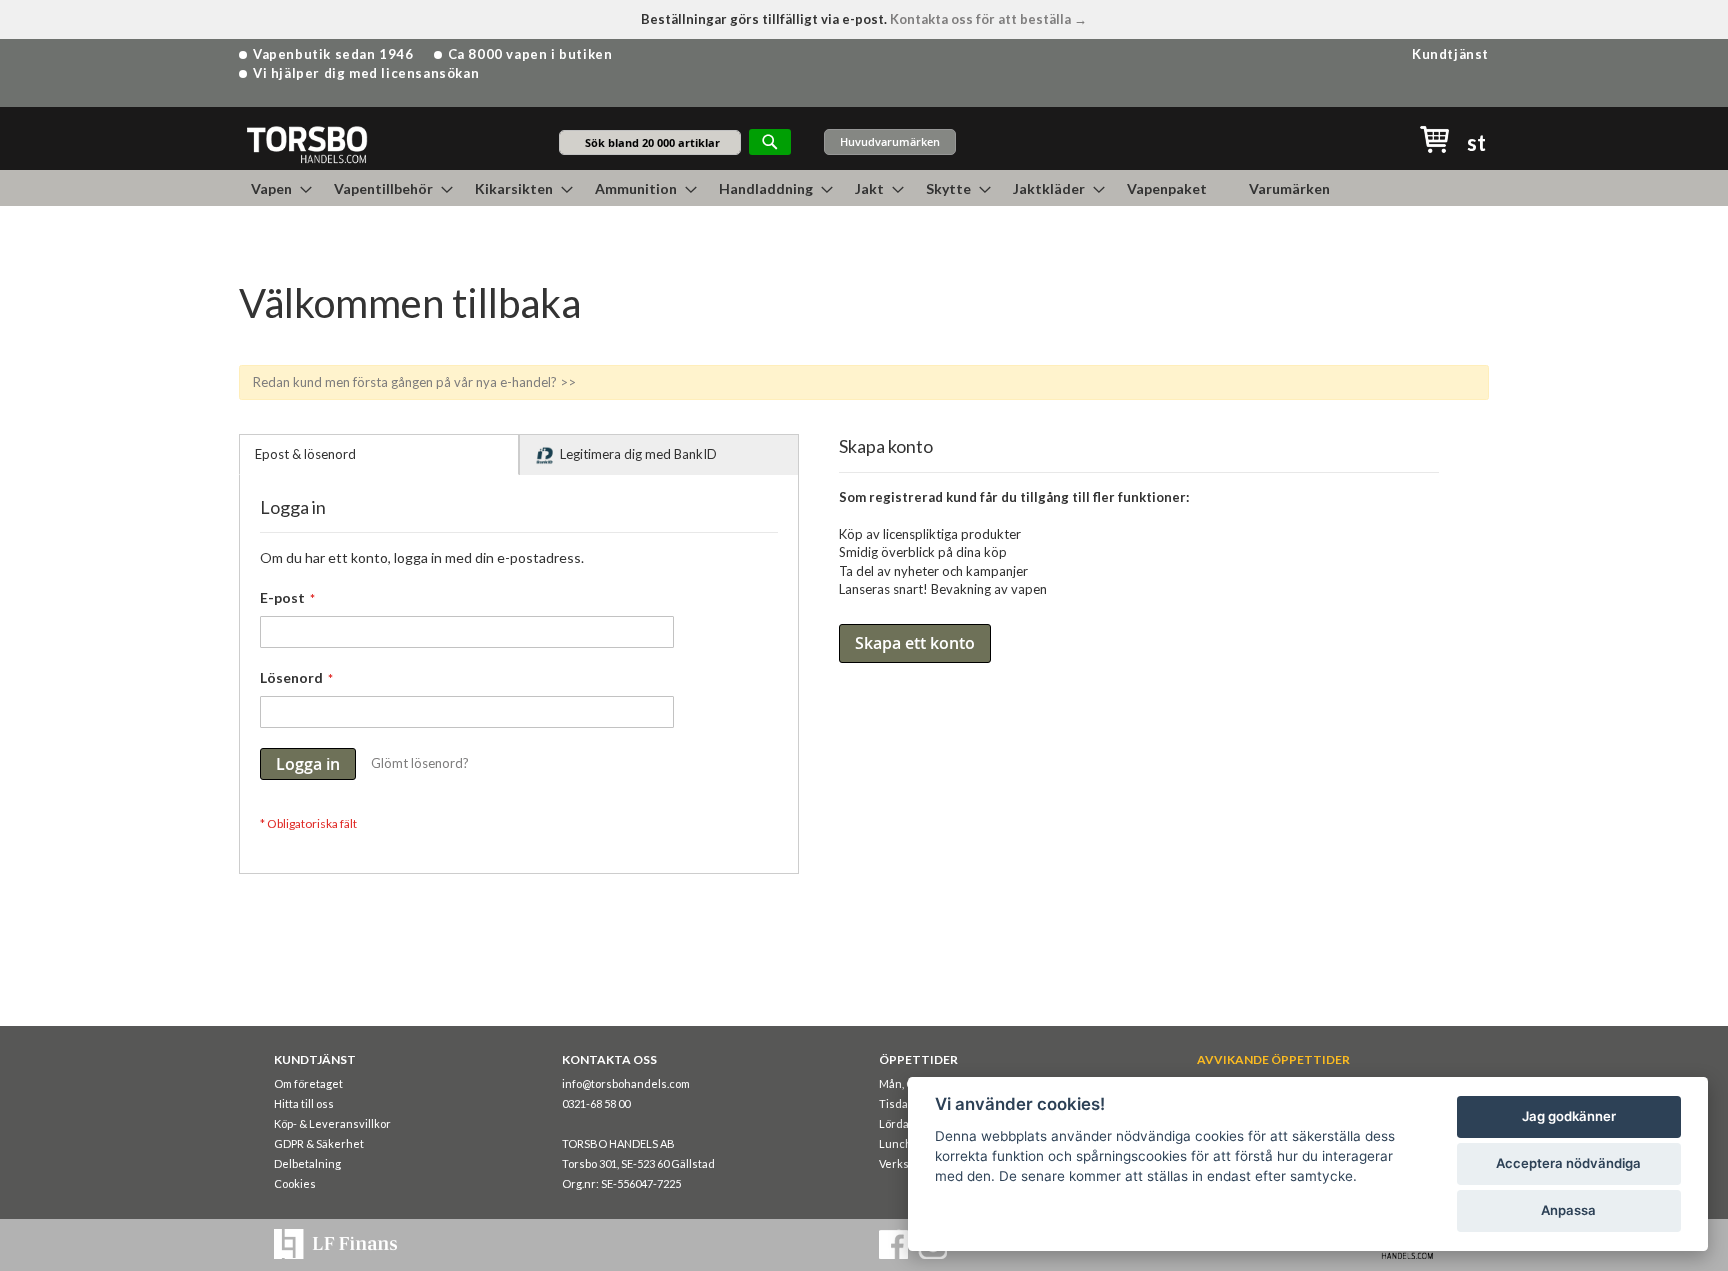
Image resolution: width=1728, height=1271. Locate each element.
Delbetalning (307, 1163)
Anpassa (1568, 1210)
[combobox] (650, 142)
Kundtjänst (1450, 54)
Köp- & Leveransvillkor (332, 1123)
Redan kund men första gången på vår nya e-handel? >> (414, 382)
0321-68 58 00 (596, 1103)
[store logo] (306, 143)
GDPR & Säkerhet (319, 1143)
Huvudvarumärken (890, 141)
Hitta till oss (304, 1103)
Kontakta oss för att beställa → (988, 19)
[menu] (864, 188)
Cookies (295, 1183)
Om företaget (308, 1083)
